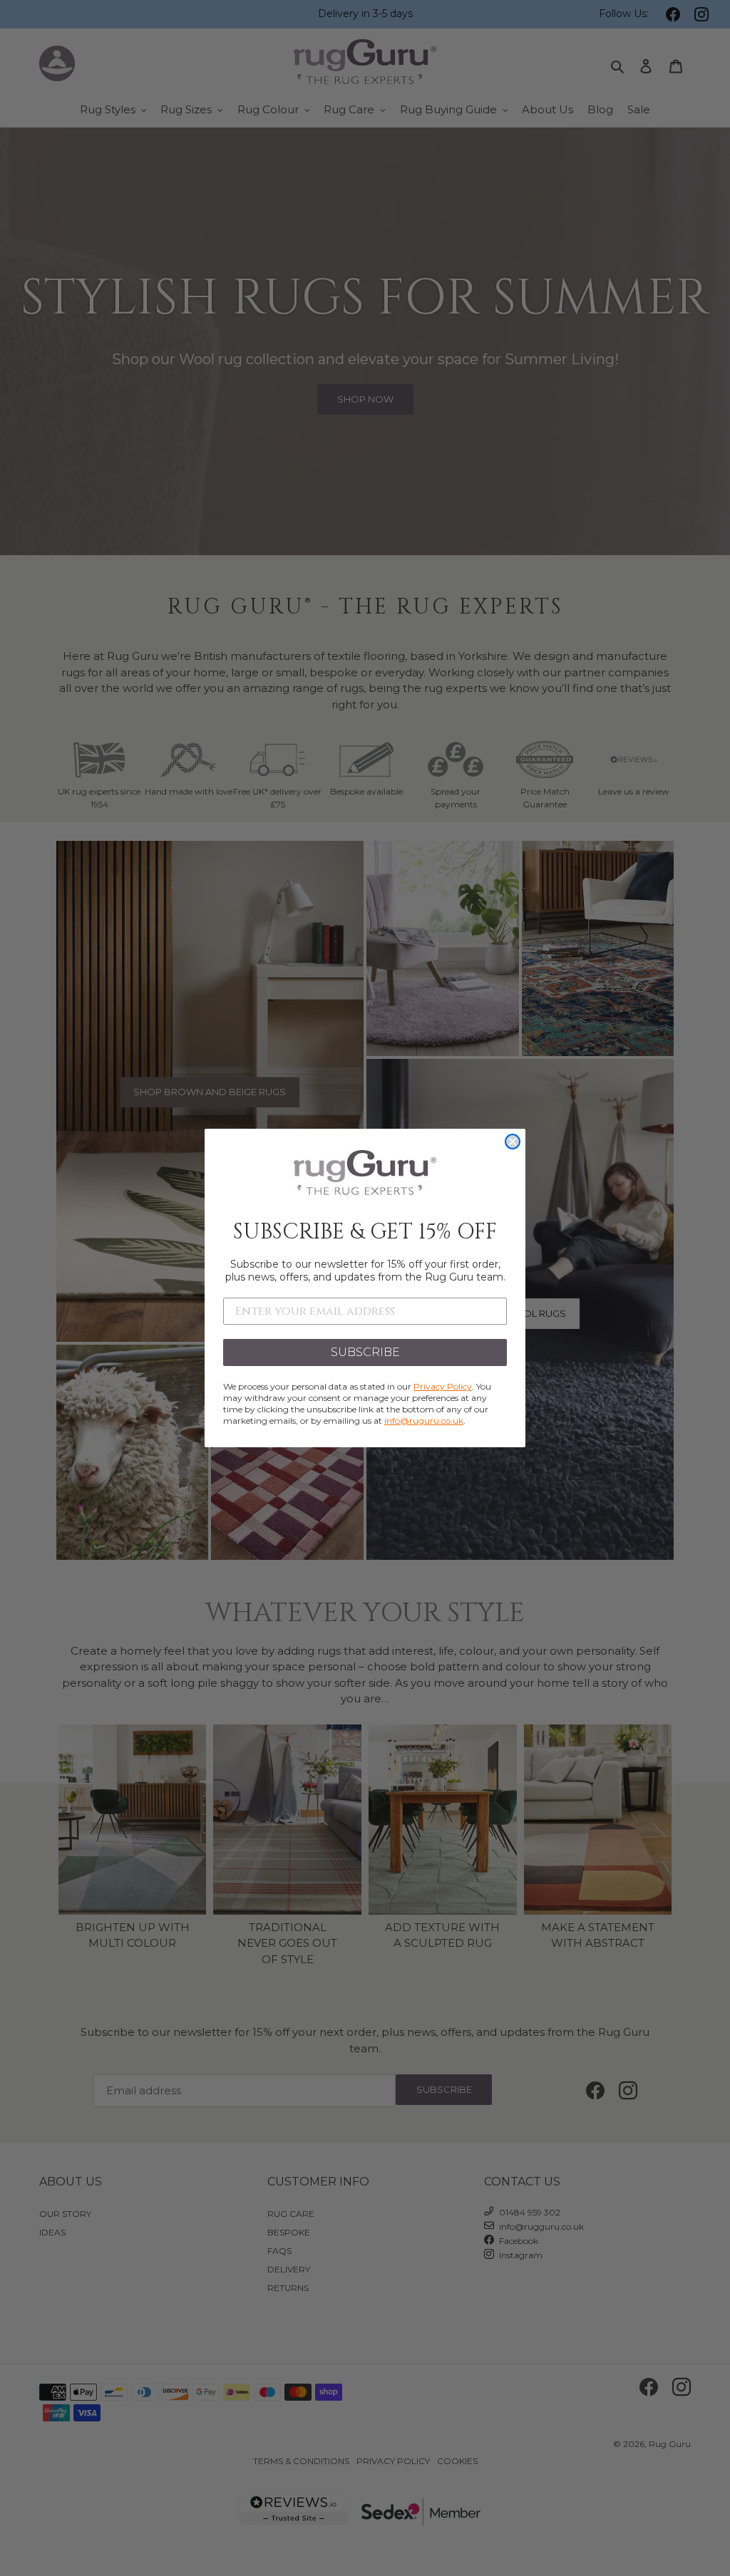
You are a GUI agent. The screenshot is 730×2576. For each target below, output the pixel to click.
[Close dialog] (513, 1142)
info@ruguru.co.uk (424, 1421)
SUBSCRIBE (365, 1352)
